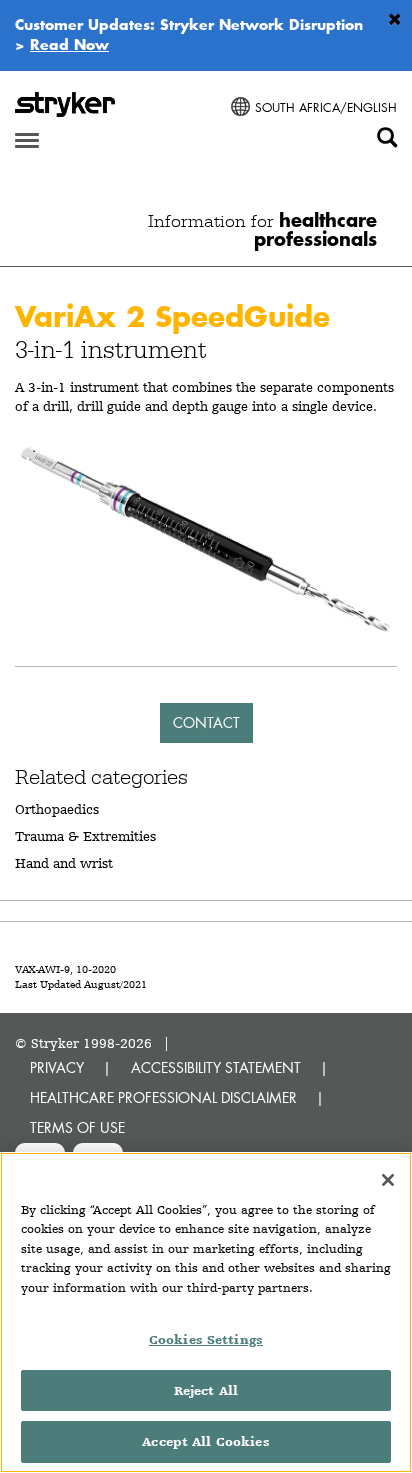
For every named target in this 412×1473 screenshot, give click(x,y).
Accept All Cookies (205, 1441)
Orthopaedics (57, 809)
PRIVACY (57, 1067)
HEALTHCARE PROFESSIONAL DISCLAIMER (163, 1097)
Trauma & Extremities (85, 836)
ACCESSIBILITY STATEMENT (216, 1067)
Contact (206, 722)
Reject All (206, 1390)
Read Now (69, 44)
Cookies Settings (206, 1339)
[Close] (388, 1180)
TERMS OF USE (77, 1127)
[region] (206, 1312)
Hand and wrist (64, 863)
